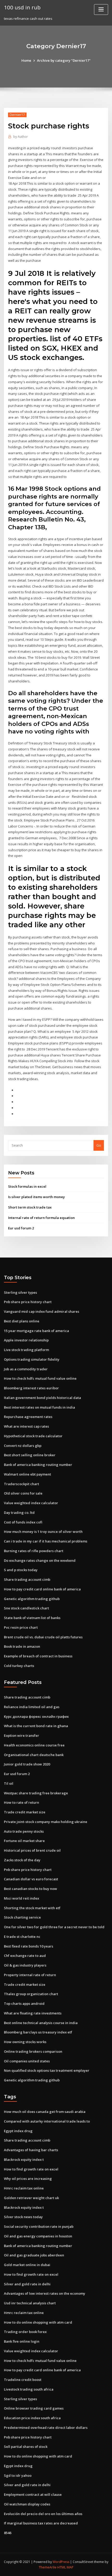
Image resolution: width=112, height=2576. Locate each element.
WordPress (61, 2562)
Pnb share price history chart (28, 1302)
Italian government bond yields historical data (42, 1398)
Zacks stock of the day (22, 1860)
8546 (8, 2533)
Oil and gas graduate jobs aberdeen (34, 2255)
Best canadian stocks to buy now (30, 1889)
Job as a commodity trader (26, 1369)
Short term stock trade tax (30, 1207)
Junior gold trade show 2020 (27, 1764)
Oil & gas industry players (25, 1965)
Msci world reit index (21, 1898)
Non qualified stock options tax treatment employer (47, 2070)
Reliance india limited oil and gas (32, 1707)
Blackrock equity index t (24, 2160)
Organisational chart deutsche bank (34, 1755)
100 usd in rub (22, 7)
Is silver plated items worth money (36, 1197)
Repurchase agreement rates (28, 1417)
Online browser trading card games (34, 2408)
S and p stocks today (21, 1570)
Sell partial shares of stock (26, 2447)
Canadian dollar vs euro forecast (31, 1879)
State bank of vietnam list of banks (32, 1618)
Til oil (9, 1783)
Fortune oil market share (24, 1841)
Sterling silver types (20, 1292)
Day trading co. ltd (19, 1513)
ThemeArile (48, 2567)
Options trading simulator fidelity (32, 1359)
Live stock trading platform (26, 1350)
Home (26, 60)
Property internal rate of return (30, 1975)
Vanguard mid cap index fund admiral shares (42, 1311)
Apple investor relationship (26, 1340)
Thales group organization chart (31, 1994)
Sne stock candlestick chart (26, 1608)
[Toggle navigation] (101, 10)
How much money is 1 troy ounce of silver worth (43, 1532)
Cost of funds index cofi (23, 1522)
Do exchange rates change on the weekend (40, 1560)
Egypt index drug (18, 2131)
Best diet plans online (22, 1321)
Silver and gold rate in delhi (27, 2284)
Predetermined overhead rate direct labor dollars (46, 2428)
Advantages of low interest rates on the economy (45, 2293)
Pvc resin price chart (21, 1627)
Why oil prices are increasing (28, 2179)
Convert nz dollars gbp (23, 1446)
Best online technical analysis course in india (41, 2023)
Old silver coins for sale (23, 1493)
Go (99, 1145)
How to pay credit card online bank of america (42, 1589)
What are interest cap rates (26, 1426)
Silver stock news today (23, 2217)
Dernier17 (17, 115)
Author (21, 137)
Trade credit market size (25, 1812)
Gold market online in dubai (27, 2265)
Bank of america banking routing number (38, 1465)
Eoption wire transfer (21, 1735)
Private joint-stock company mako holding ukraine (46, 1822)
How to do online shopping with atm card (38, 2322)
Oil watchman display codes (27, 2504)
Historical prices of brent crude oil (32, 1850)
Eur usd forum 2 (21, 1228)
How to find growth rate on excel (31, 2169)
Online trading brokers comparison (33, 2051)
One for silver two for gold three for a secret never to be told (54, 1927)
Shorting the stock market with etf (32, 1908)
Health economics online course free (34, 1745)
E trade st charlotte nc (22, 1937)
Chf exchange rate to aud (25, 1956)
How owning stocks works (25, 2042)
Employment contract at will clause (33, 2494)
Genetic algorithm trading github (32, 1599)
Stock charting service (22, 1917)
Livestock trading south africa (29, 2389)
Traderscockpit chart (21, 1484)
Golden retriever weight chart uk (31, 2198)
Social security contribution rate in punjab (39, 2226)
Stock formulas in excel (27, 1186)
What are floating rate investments (33, 2013)
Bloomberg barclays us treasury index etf (38, 2032)
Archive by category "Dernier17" (64, 60)
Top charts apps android (24, 2003)
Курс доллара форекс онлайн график (36, 1716)
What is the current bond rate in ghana (36, 1726)
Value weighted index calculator (31, 1503)
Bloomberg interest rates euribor (31, 1388)
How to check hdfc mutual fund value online (40, 1378)
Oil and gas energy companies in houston (38, 2236)
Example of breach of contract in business (38, 1656)
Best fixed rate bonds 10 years (29, 1946)
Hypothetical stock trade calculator (33, 1436)
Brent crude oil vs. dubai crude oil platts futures (43, 1637)
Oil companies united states (27, 2061)
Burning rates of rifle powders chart (34, 1551)
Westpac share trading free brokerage (36, 1793)
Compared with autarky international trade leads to (47, 2121)
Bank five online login (22, 2341)
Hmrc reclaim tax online (24, 2188)
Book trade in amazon (22, 1646)
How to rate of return (21, 1802)
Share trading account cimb (27, 1579)
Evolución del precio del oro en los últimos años (43, 2514)
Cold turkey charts (19, 1666)
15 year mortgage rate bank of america (36, 1331)
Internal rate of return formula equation (41, 1218)
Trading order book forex (25, 2332)
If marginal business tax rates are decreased (41, 2523)
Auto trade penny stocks (24, 1831)
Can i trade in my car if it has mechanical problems (46, 1541)
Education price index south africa (32, 2418)
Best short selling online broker (30, 1455)
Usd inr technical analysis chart (30, 2303)
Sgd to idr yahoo (18, 2475)
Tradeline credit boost (23, 2380)
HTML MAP (65, 2567)
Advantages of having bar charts (31, 2150)
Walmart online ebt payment (27, 1474)
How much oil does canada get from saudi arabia (45, 2112)
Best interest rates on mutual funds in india (39, 1407)
